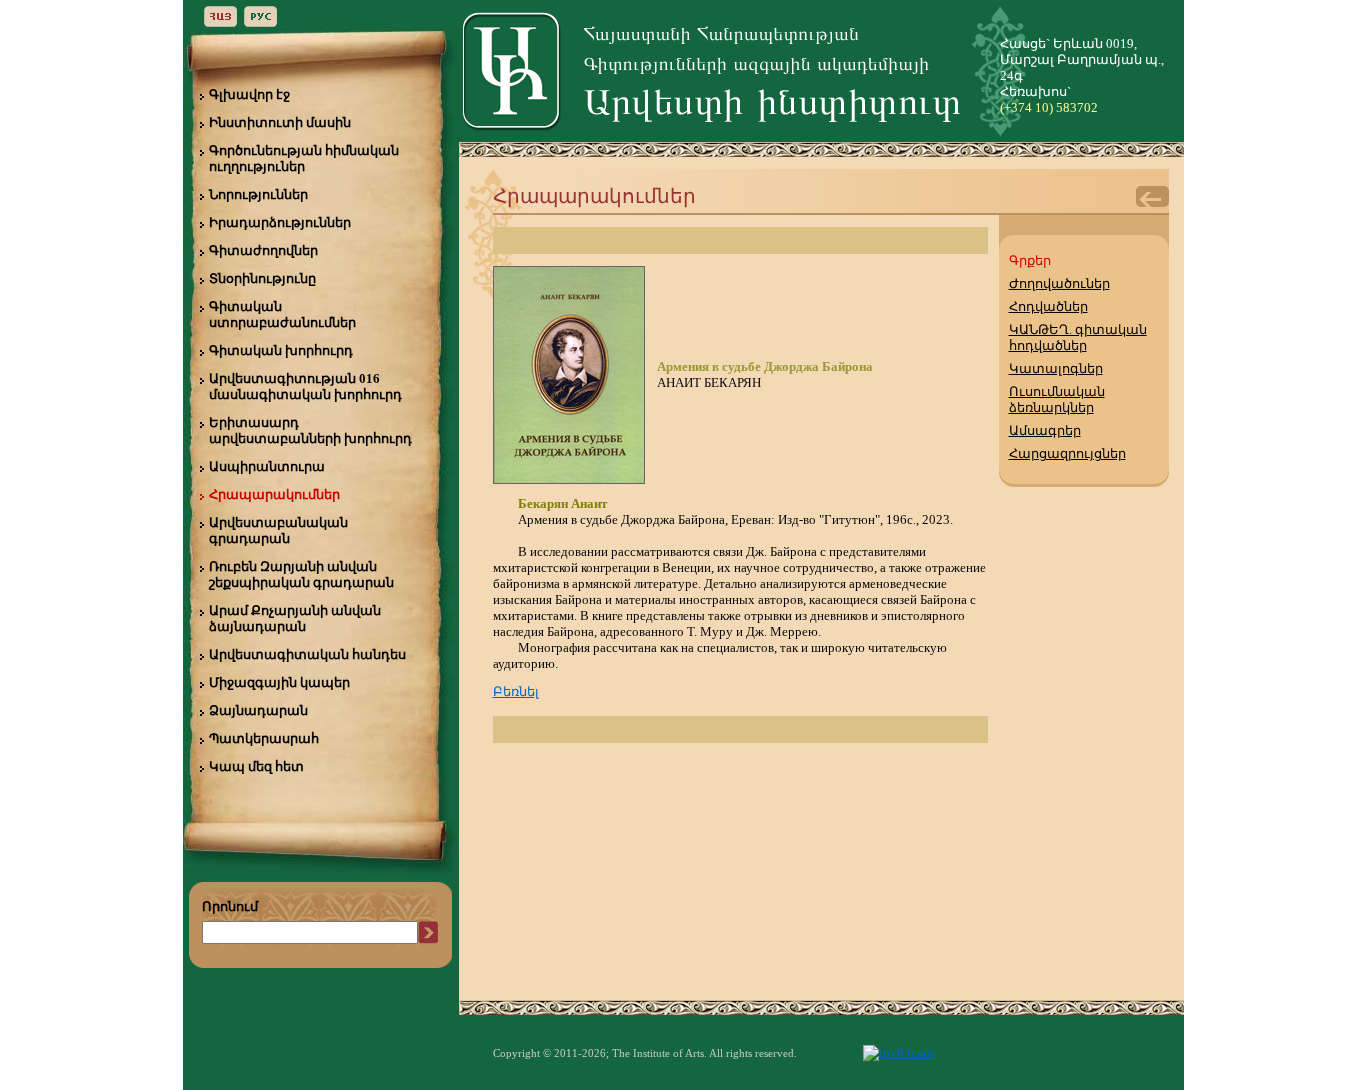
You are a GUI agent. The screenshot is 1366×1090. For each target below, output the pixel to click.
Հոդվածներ (1048, 306)
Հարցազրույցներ (1067, 453)
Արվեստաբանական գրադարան (278, 530)
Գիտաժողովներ (263, 250)
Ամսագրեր (1045, 430)
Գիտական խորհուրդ (281, 350)
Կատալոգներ (1056, 368)
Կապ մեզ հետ (256, 766)
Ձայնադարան (258, 710)
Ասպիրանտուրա (267, 466)
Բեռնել (516, 691)
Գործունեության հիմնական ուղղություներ (304, 158)
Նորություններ (258, 194)
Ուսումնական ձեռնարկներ (1057, 399)
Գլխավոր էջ (249, 94)
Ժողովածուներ (1059, 283)
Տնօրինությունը (262, 278)
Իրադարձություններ (280, 222)
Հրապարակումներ (274, 494)
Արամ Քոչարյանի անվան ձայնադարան (295, 618)
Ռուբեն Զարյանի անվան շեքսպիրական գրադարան (301, 574)
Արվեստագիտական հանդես (307, 654)
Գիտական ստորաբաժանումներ (282, 314)
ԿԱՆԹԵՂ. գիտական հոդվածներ (1078, 337)
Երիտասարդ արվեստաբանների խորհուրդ (310, 430)
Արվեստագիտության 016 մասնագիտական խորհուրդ (305, 386)
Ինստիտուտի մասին (280, 122)
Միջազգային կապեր (279, 682)
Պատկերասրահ (264, 738)
